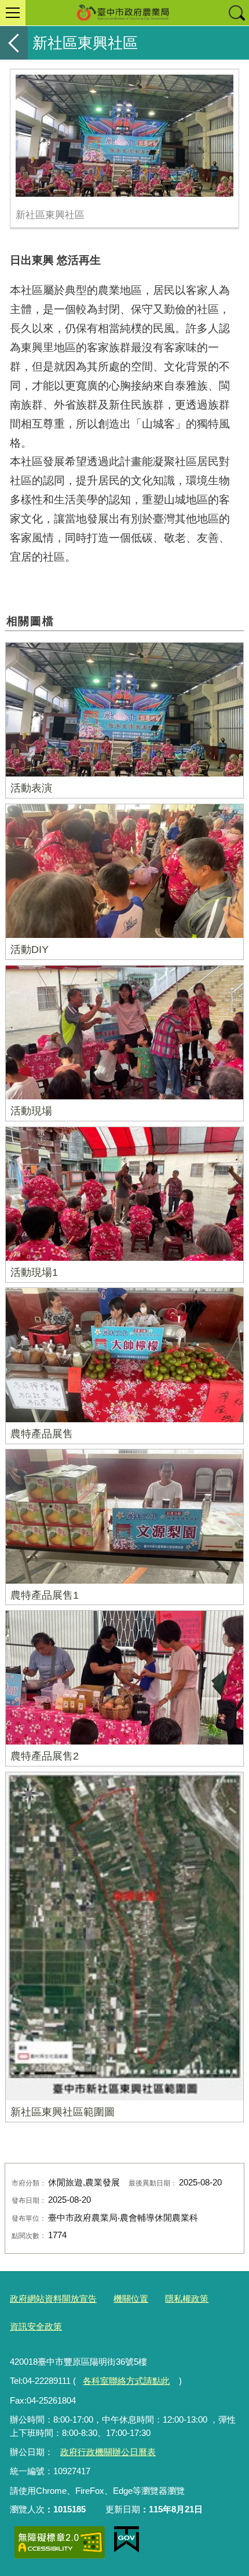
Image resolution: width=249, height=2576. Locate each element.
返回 (14, 43)
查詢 (236, 13)
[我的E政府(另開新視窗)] (127, 2540)
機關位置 (131, 2299)
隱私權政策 (187, 2299)
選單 (13, 13)
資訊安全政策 (36, 2326)
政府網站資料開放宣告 (53, 2299)
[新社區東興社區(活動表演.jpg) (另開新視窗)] (124, 136)
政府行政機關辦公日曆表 (108, 2452)
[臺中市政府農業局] (124, 13)
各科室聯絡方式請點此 (126, 2381)
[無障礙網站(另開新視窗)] (60, 2542)
